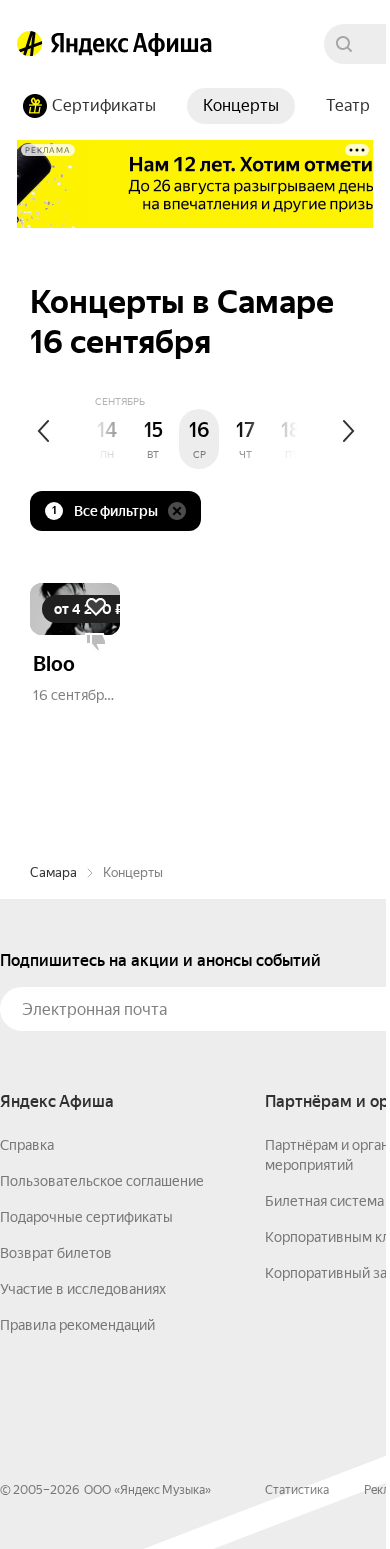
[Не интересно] (96, 643)
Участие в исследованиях (83, 1289)
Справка (27, 1145)
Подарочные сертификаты (86, 1217)
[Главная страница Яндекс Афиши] (30, 44)
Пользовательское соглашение (102, 1181)
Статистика (297, 1490)
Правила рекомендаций (77, 1325)
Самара (53, 872)
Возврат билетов (56, 1253)
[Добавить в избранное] (96, 607)
